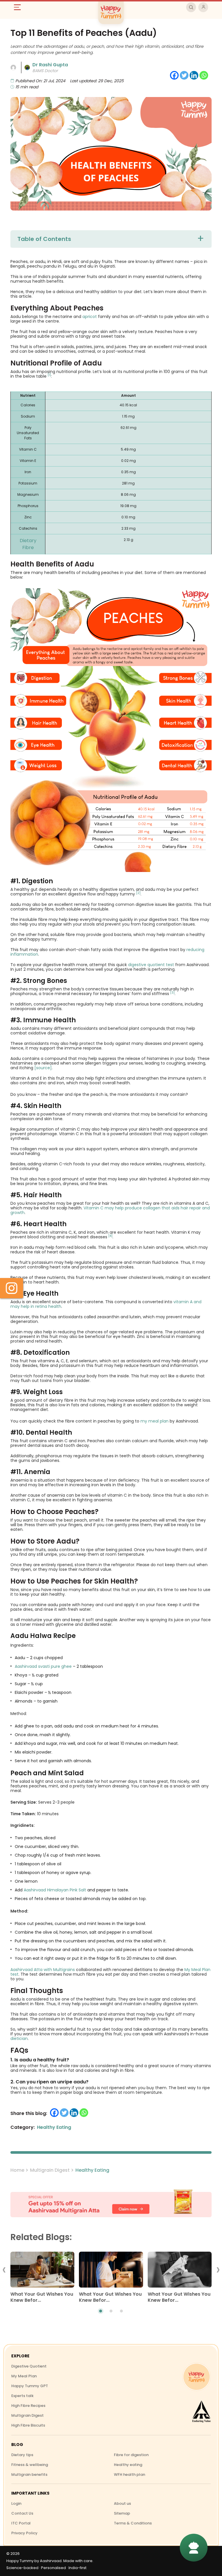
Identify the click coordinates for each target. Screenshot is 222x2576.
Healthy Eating (92, 2170)
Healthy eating (128, 2465)
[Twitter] (184, 75)
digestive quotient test (151, 965)
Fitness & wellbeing (30, 2465)
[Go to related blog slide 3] (121, 2311)
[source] (43, 1068)
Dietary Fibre (28, 544)
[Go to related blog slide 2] (111, 2311)
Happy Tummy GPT (30, 2386)
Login (16, 2503)
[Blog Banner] (111, 2204)
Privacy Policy (24, 2533)
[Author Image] (13, 67)
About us (122, 2503)
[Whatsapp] (204, 75)
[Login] (203, 7)
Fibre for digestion (131, 2455)
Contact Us (22, 2513)
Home (17, 2170)
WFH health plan (129, 2474)
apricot (90, 317)
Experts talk (22, 2396)
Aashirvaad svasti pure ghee (43, 1666)
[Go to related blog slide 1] (101, 2311)
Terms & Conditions (133, 2523)
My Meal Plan (24, 2376)
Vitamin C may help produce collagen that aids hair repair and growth (110, 1210)
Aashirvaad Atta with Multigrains (43, 1970)
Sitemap (122, 2513)
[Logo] (197, 2377)
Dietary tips (22, 2455)
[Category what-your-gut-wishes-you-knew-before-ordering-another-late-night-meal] (42, 2271)
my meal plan (155, 1421)
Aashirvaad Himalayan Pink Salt (55, 1890)
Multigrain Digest (50, 2170)
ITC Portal (21, 2523)
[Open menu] (20, 7)
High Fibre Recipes (28, 2406)
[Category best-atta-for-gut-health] (179, 2271)
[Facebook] (174, 75)
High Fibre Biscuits (28, 2425)
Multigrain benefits (29, 2474)
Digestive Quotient (29, 2366)
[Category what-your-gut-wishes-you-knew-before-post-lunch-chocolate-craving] (111, 2271)
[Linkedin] (194, 75)
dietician (19, 2039)
